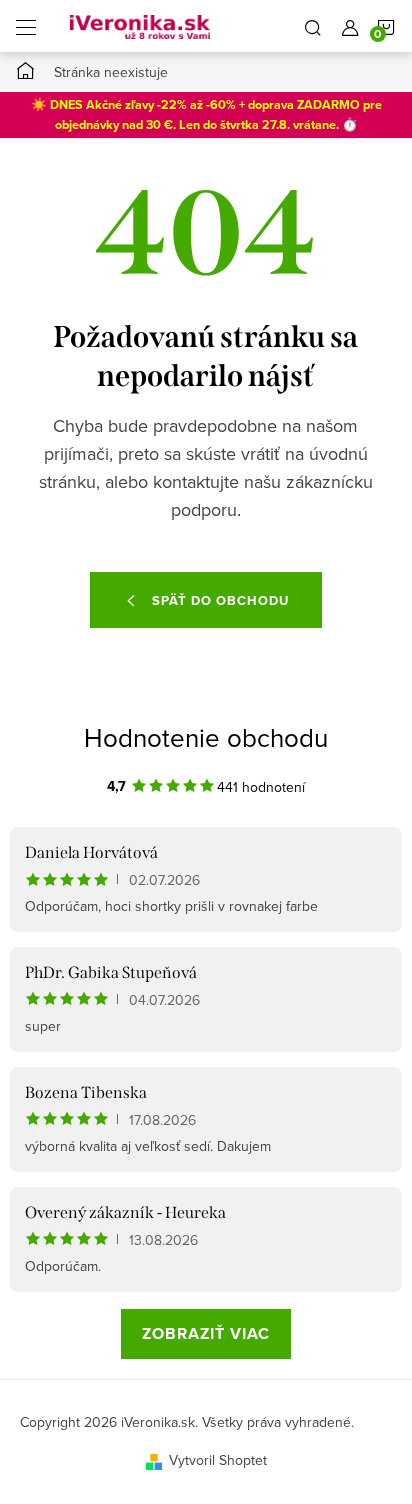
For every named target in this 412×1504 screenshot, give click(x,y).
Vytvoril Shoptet (218, 1460)
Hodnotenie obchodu (206, 737)
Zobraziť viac (206, 1333)
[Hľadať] (313, 26)
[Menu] (26, 26)
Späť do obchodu (220, 600)
